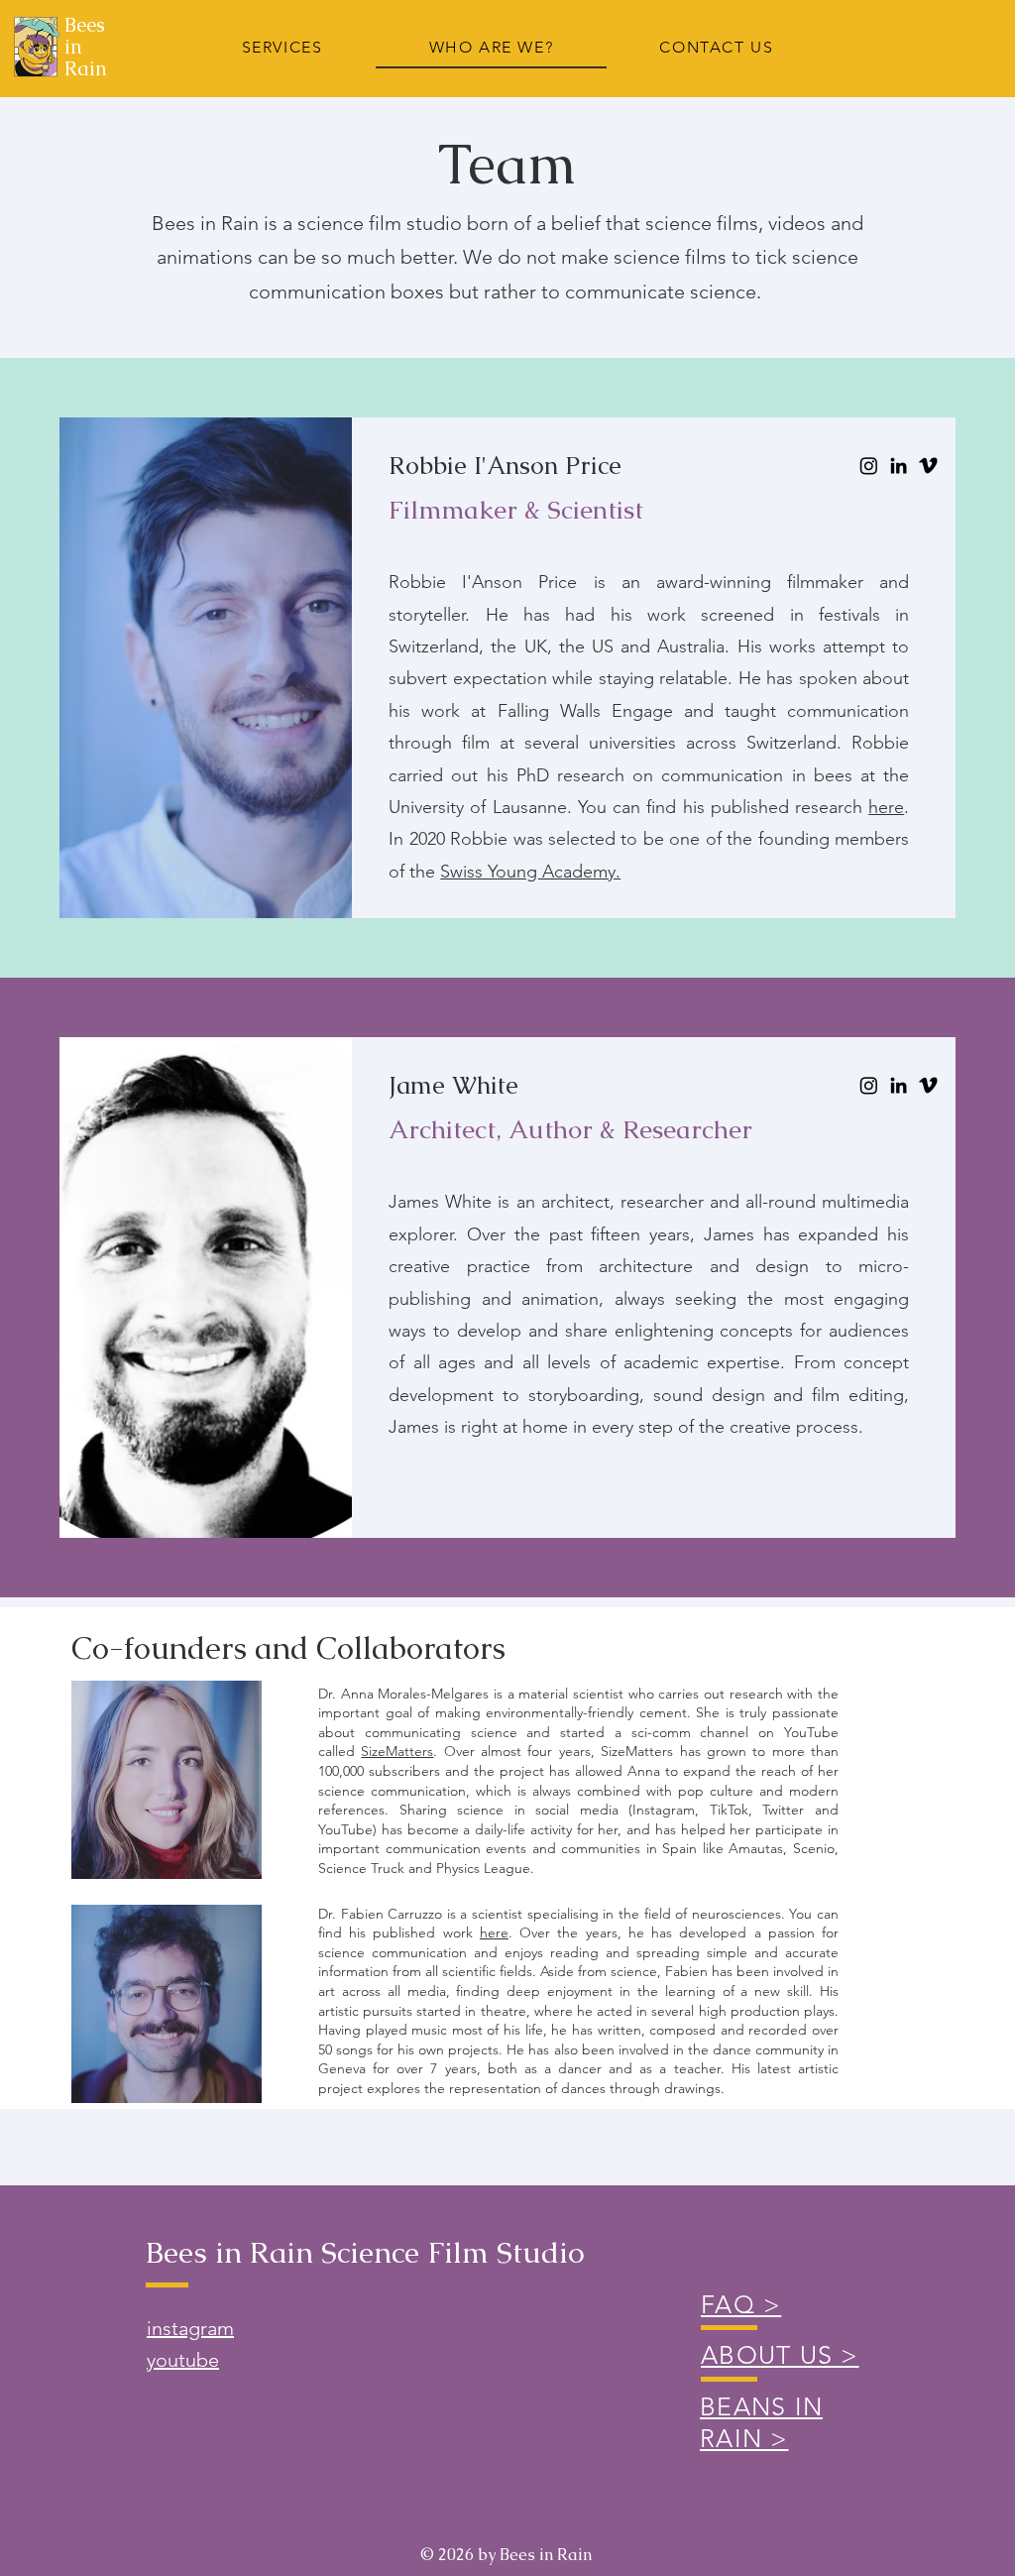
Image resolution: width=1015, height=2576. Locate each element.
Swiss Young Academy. (530, 872)
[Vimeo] (928, 466)
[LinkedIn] (899, 466)
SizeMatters (397, 1751)
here (886, 807)
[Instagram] (869, 466)
